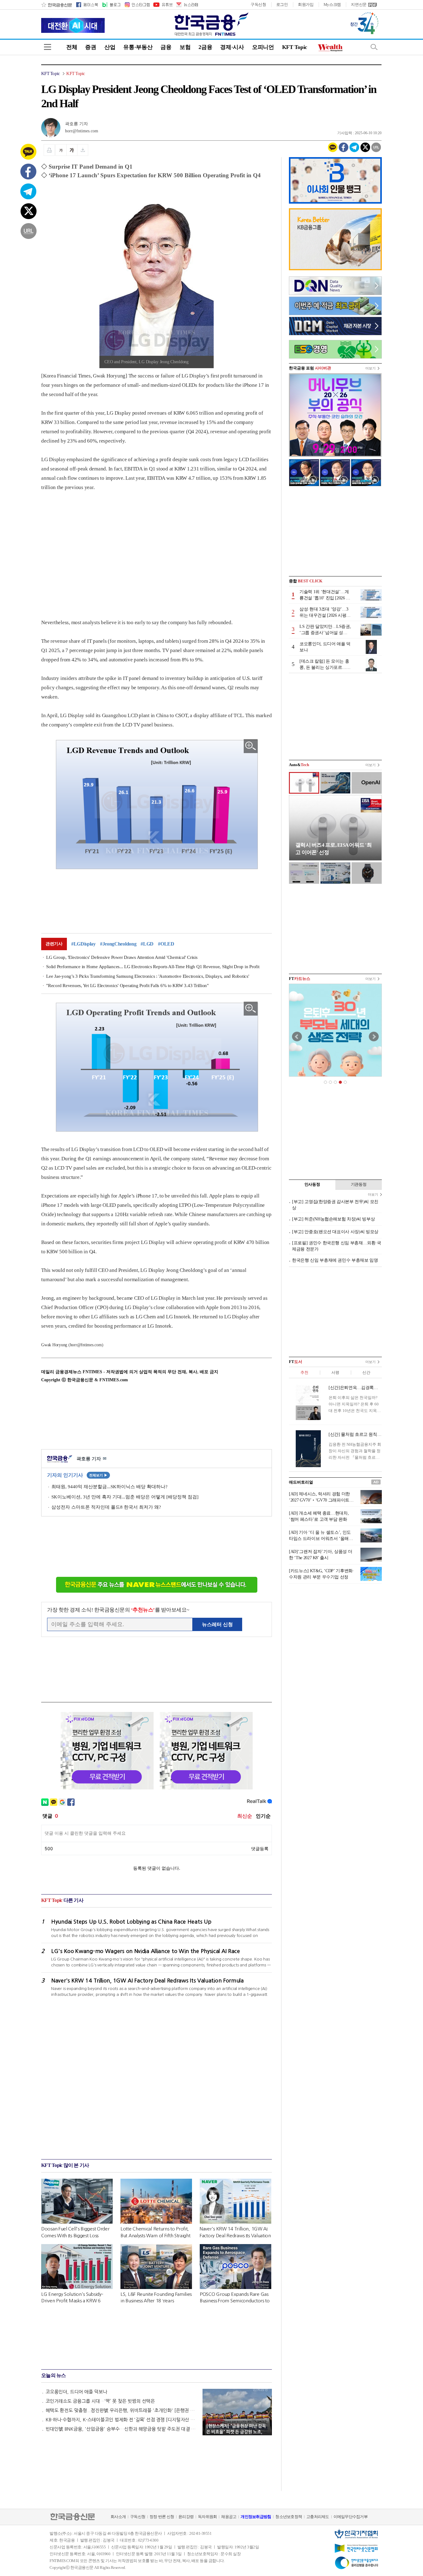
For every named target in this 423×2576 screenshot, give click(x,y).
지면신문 (359, 4)
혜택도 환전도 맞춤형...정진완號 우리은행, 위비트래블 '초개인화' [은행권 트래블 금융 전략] (121, 2410)
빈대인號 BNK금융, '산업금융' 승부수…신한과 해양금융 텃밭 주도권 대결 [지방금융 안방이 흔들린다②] (121, 2429)
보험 (185, 47)
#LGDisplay (83, 944)
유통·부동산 (138, 47)
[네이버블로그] (111, 5)
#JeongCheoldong (118, 944)
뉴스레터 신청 (217, 1624)
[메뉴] (48, 47)
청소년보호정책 (289, 2517)
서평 (335, 1372)
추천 (304, 1372)
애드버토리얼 (301, 1482)
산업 (110, 47)
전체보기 (98, 1475)
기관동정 (359, 1184)
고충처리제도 (318, 2517)
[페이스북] (87, 5)
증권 (91, 47)
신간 (366, 1372)
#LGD (147, 944)
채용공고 (229, 2517)
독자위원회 (207, 2517)
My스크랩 (332, 4)
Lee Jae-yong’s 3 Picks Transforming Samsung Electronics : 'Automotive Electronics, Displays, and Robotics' (148, 976)
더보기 (371, 368)
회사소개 (118, 2517)
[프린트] (49, 150)
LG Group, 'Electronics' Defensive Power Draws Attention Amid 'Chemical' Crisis (122, 957)
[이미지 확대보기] (251, 746)
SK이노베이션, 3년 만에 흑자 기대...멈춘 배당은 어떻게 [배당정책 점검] (125, 1497)
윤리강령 (186, 2517)
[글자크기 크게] (72, 150)
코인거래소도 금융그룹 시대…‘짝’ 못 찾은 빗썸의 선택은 (100, 2401)
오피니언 (263, 47)
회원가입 (306, 4)
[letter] (187, 5)
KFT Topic (295, 47)
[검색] (374, 47)
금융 (166, 47)
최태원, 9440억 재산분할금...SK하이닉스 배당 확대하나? (109, 1487)
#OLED (166, 944)
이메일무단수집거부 (351, 2517)
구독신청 (258, 4)
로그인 (282, 4)
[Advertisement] (93, 549)
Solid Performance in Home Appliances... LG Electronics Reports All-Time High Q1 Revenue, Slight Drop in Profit (153, 967)
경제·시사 (232, 47)
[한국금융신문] (57, 5)
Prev (297, 1037)
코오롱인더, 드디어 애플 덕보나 (76, 2392)
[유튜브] (163, 5)
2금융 (205, 47)
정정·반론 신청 (162, 2517)
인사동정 (312, 1184)
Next (374, 1037)
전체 (72, 47)
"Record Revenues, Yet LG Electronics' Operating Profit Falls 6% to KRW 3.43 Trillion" (127, 986)
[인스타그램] (137, 5)
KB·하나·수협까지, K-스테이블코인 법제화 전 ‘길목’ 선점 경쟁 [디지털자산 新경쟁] (121, 2420)
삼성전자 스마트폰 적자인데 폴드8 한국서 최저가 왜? (106, 1507)
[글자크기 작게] (61, 150)
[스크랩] (83, 150)
